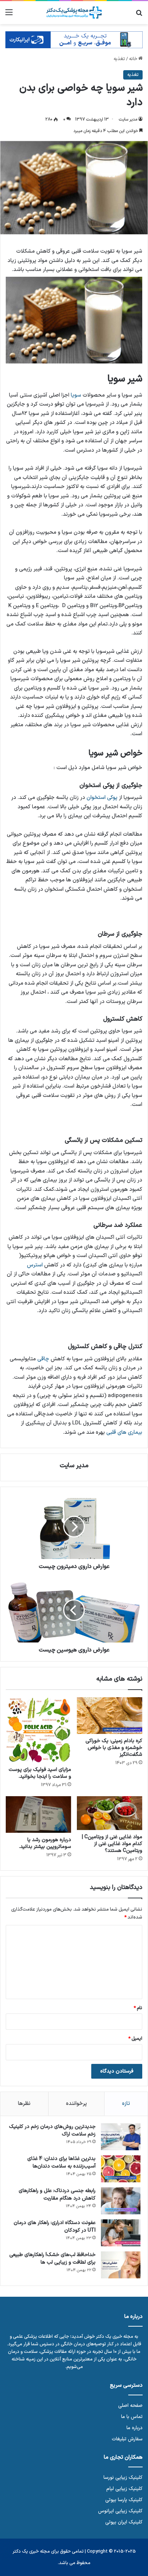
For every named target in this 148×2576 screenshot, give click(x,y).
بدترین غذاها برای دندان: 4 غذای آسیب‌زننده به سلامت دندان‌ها (61, 2163)
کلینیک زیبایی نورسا (123, 2478)
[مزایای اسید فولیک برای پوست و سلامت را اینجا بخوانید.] (38, 1730)
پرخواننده (77, 2104)
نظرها (24, 2104)
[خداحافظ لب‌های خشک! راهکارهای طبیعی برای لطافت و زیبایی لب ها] (121, 2265)
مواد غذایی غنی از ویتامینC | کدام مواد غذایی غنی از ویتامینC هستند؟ (112, 1844)
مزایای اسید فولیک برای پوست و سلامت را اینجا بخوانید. (40, 1773)
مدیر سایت (128, 119)
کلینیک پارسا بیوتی (124, 2500)
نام (138, 2008)
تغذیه (119, 59)
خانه (134, 59)
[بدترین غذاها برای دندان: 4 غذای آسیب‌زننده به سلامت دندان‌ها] (121, 2169)
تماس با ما (132, 2417)
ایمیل (135, 2039)
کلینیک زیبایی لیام (124, 2489)
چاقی (43, 1359)
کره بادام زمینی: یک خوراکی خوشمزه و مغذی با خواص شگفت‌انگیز (114, 1748)
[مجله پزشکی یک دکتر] (74, 13)
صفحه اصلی (130, 2406)
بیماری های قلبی (124, 1432)
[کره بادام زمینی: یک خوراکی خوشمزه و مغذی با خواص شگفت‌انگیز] (110, 1716)
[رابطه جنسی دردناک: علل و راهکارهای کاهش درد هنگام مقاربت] (121, 2201)
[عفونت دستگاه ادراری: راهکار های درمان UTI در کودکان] (121, 2233)
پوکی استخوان (102, 798)
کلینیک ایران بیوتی (124, 2522)
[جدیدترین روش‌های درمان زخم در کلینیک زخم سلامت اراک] (121, 2137)
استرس (35, 1265)
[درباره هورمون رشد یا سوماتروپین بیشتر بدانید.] (38, 1815)
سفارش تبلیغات (127, 2439)
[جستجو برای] (139, 15)
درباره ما (135, 2428)
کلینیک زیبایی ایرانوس (120, 2511)
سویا (76, 395)
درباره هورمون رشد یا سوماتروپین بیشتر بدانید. (45, 1843)
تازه (126, 2104)
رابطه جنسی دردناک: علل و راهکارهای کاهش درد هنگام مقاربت (57, 2195)
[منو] (9, 15)
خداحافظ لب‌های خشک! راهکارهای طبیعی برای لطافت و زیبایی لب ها (52, 2259)
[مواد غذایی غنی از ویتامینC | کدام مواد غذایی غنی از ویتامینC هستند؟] (110, 1813)
